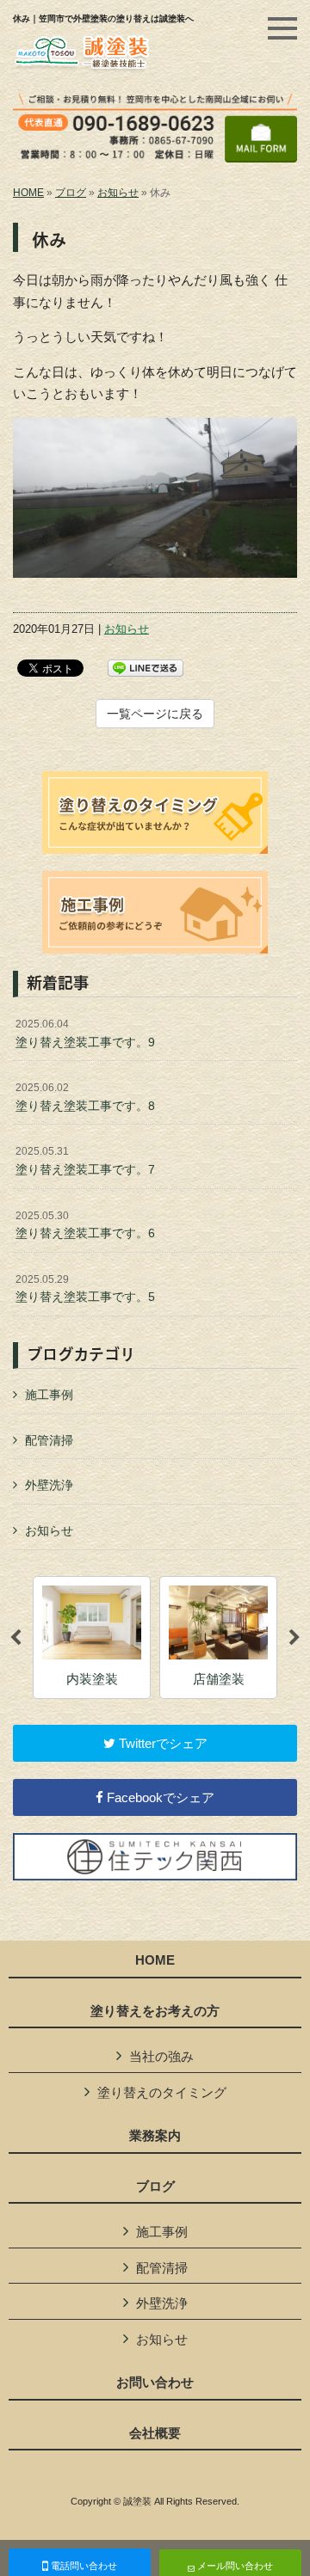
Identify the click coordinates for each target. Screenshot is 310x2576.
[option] (92, 1638)
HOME (28, 193)
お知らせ (118, 193)
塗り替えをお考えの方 (155, 2011)
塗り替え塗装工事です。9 (85, 1033)
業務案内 (155, 2136)
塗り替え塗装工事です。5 (85, 1289)
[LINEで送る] (146, 667)
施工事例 (49, 1395)
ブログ (71, 193)
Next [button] (294, 1638)
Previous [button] (15, 1638)
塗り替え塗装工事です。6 (85, 1225)
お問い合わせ (155, 2383)
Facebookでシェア (159, 1797)
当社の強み (161, 2056)
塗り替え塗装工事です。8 (85, 1097)
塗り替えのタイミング (162, 2092)
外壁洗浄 (49, 1485)
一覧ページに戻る (155, 714)
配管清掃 (49, 1440)
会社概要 (155, 2433)
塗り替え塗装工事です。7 (85, 1161)
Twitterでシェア (161, 1743)
